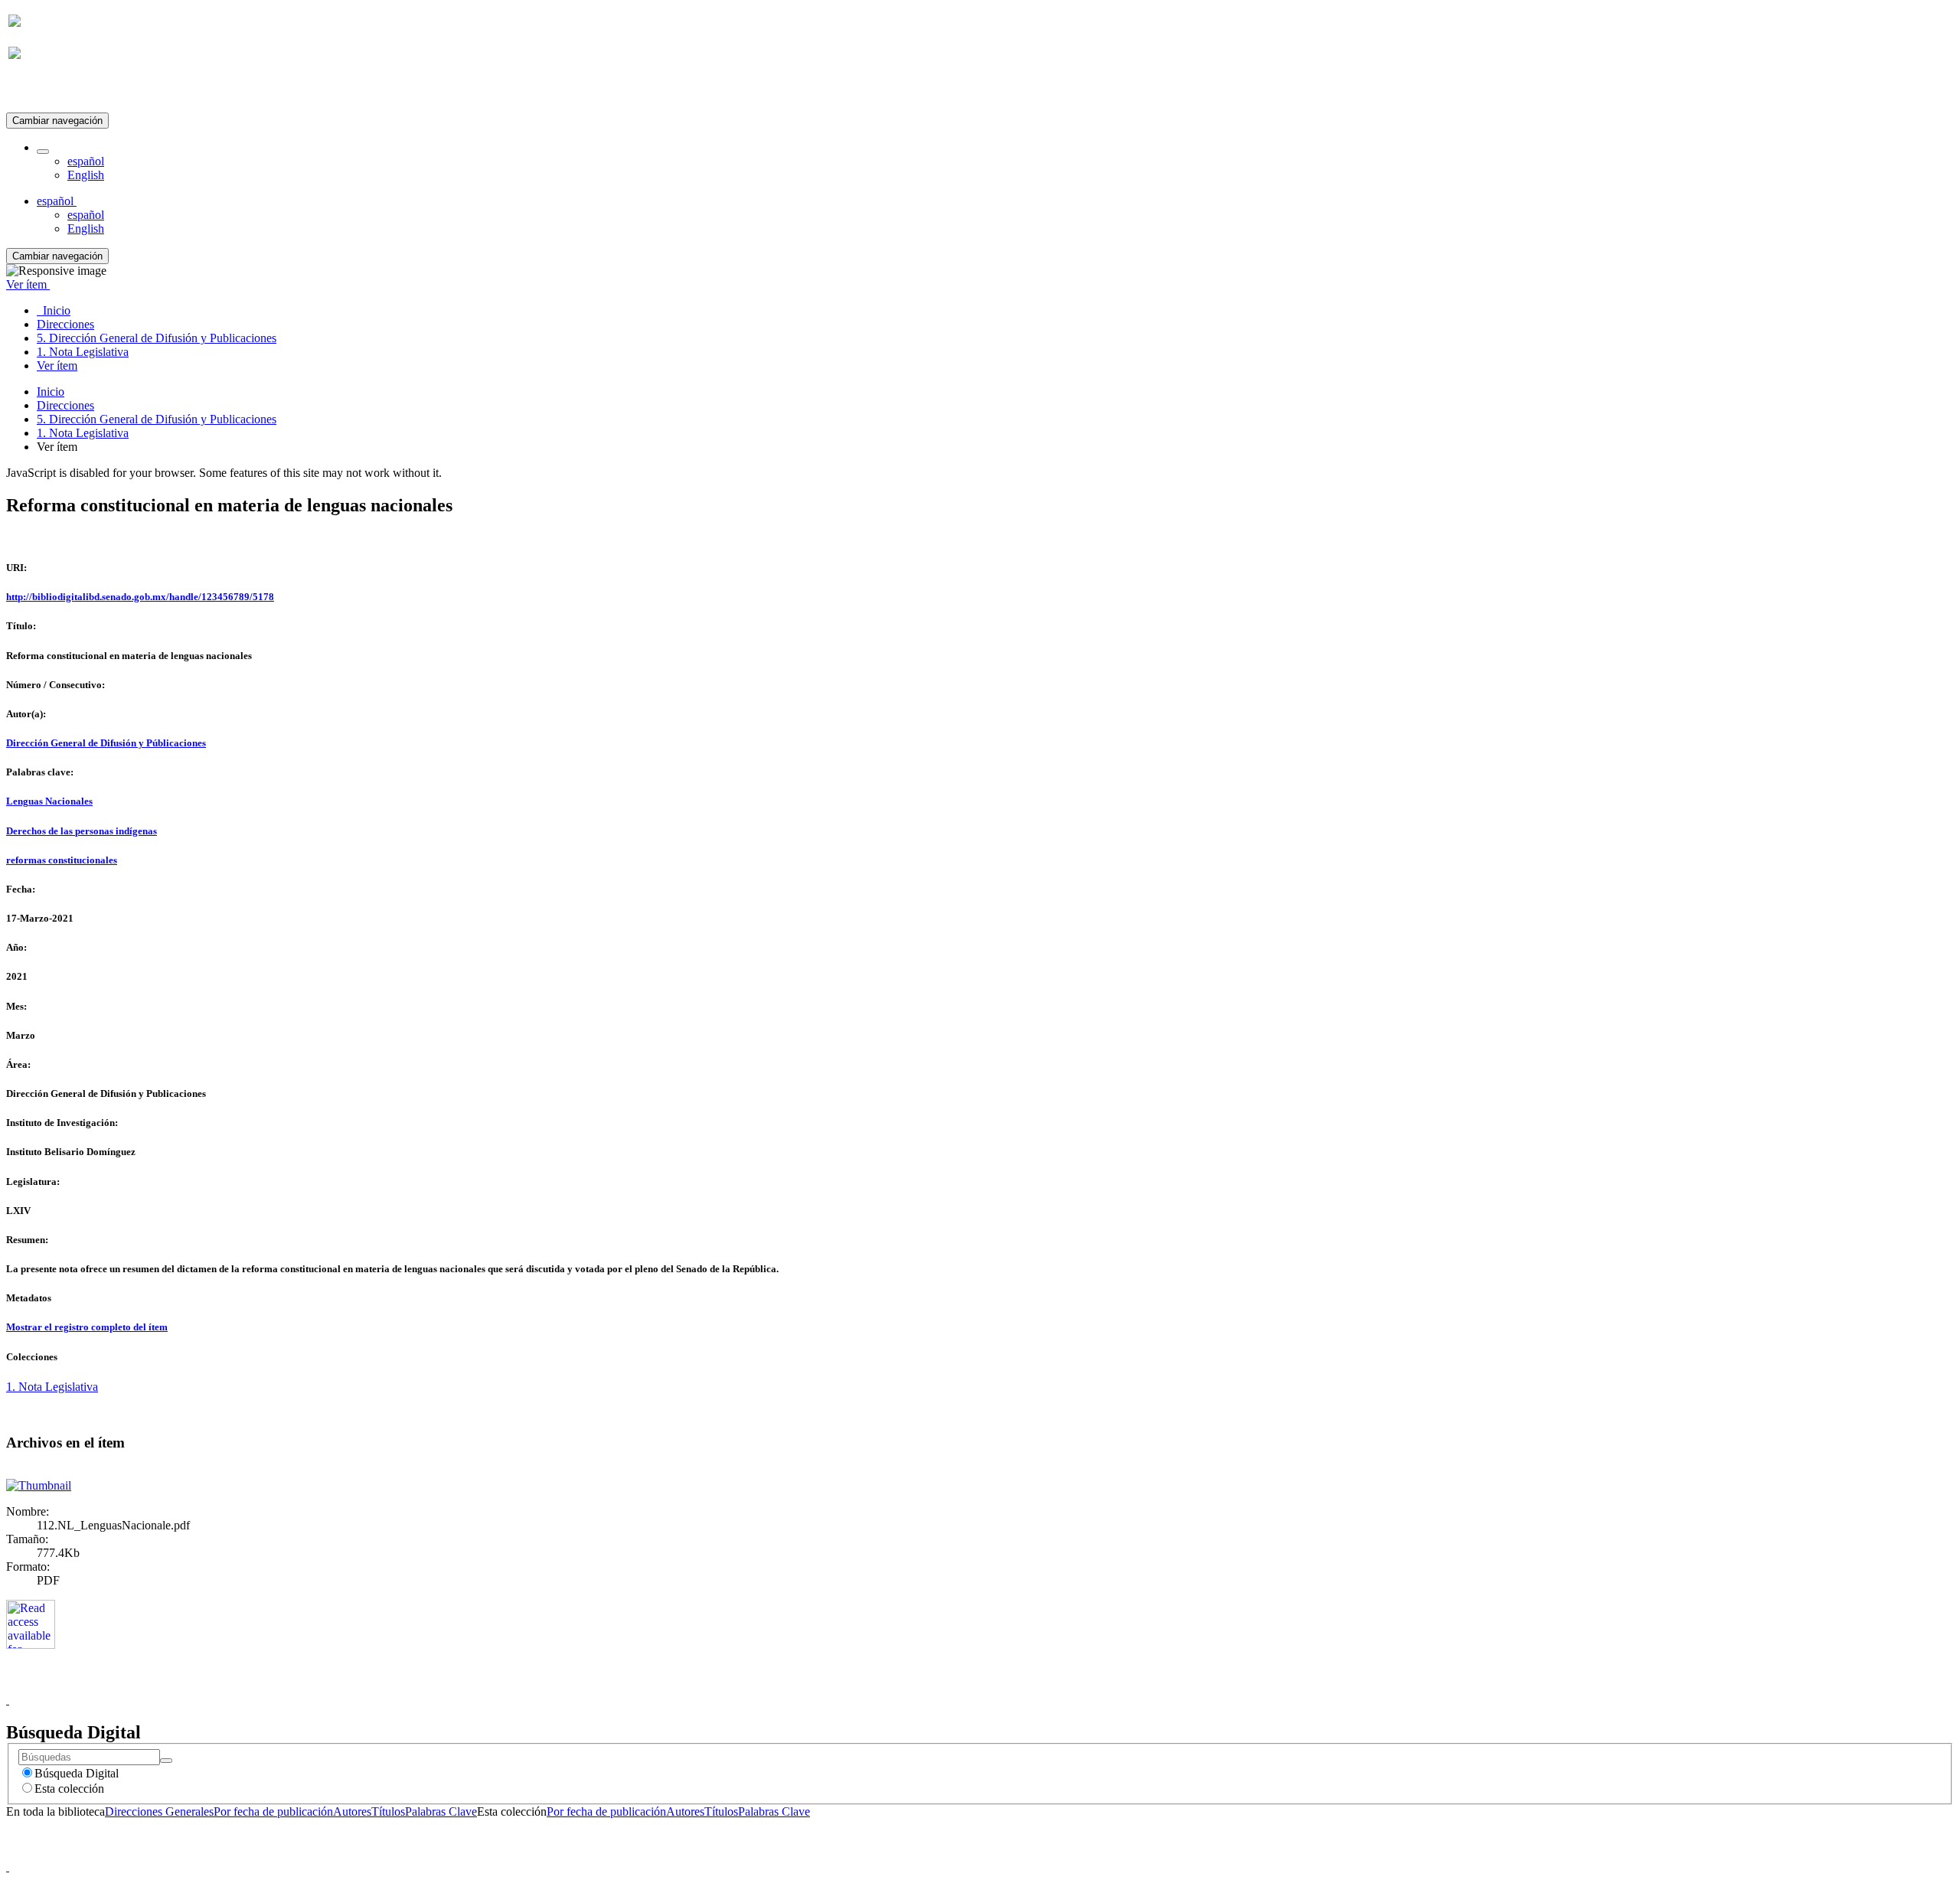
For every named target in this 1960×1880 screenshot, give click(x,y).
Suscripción (37, 91)
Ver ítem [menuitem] (57, 366)
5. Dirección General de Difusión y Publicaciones (157, 419)
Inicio (51, 392)
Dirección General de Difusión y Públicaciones (106, 743)
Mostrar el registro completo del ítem (87, 1327)
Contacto (947, 1686)
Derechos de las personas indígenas (82, 831)
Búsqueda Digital (77, 1773)
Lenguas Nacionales (49, 801)
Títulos (388, 1811)
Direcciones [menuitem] (65, 324)
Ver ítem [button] (28, 284)
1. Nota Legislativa (83, 433)
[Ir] (166, 1761)
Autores (352, 1811)
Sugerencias (1006, 1686)
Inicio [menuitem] (54, 310)
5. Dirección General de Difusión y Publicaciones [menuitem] (157, 338)
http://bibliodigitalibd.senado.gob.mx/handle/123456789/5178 (140, 597)
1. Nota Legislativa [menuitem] (83, 352)
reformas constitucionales (62, 860)
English (86, 175)
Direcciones (65, 405)
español (86, 161)
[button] (43, 152)
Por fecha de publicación (273, 1811)
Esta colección (69, 1789)
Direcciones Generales (159, 1811)
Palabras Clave (441, 1811)
